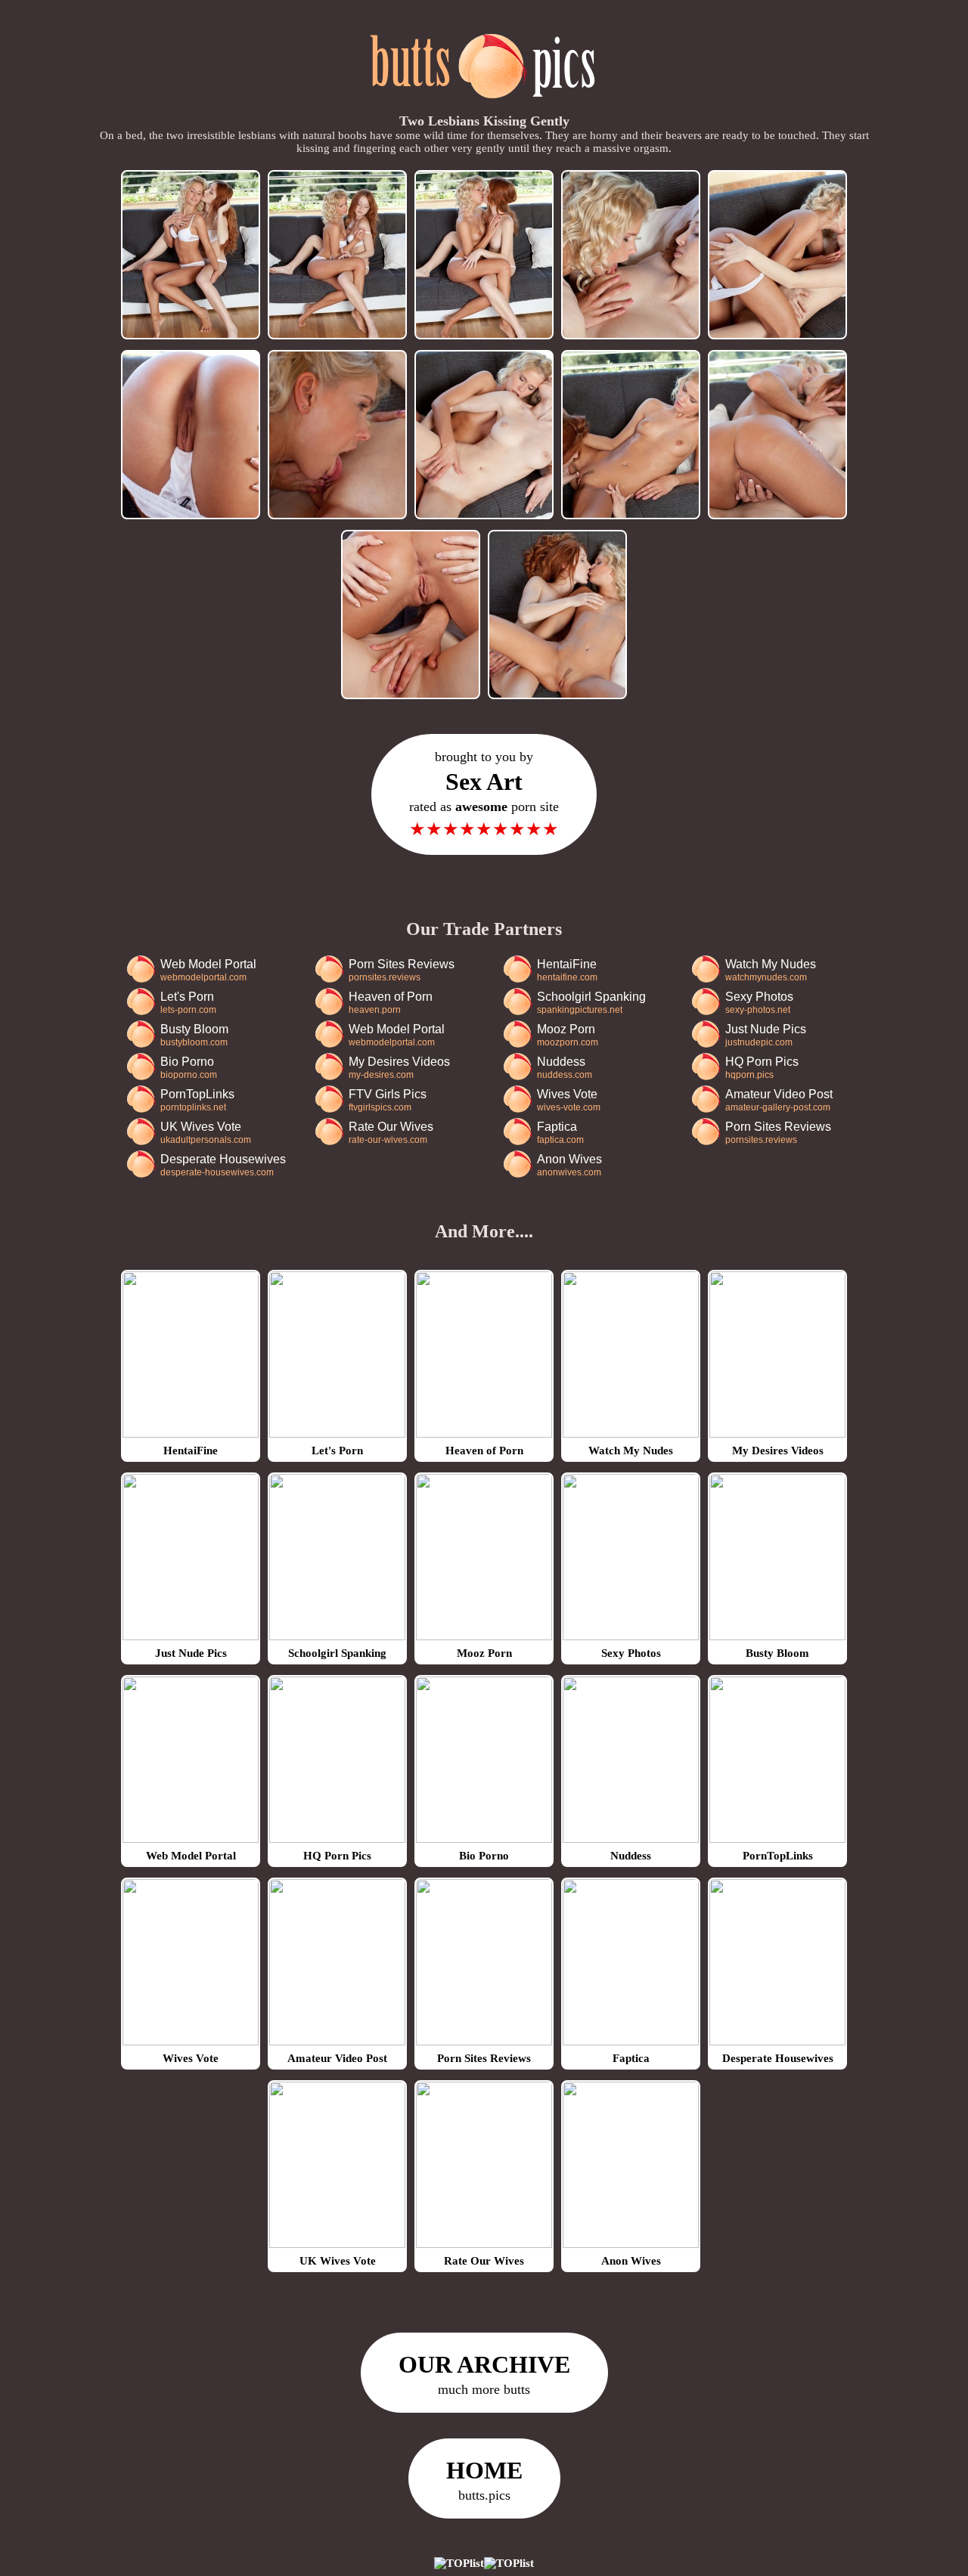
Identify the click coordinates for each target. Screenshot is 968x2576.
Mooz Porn (568, 1035)
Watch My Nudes (771, 970)
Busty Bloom (194, 1035)
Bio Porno (189, 1068)
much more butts (484, 2374)
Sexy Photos (759, 1003)
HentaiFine (567, 970)
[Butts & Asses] (484, 107)
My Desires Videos (399, 1068)
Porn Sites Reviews (402, 970)
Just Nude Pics (766, 1035)
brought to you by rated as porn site (484, 794)
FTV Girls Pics (388, 1100)
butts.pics (484, 2480)
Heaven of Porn (391, 1003)
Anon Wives (569, 1165)
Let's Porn (188, 1003)
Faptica (560, 1133)
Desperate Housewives (223, 1165)
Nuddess (565, 1068)
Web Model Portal (208, 970)
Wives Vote (569, 1100)
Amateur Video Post (779, 1100)
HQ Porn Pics (762, 1068)
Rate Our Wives (391, 1133)
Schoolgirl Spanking (591, 1003)
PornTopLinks (197, 1100)
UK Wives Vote (206, 1133)
